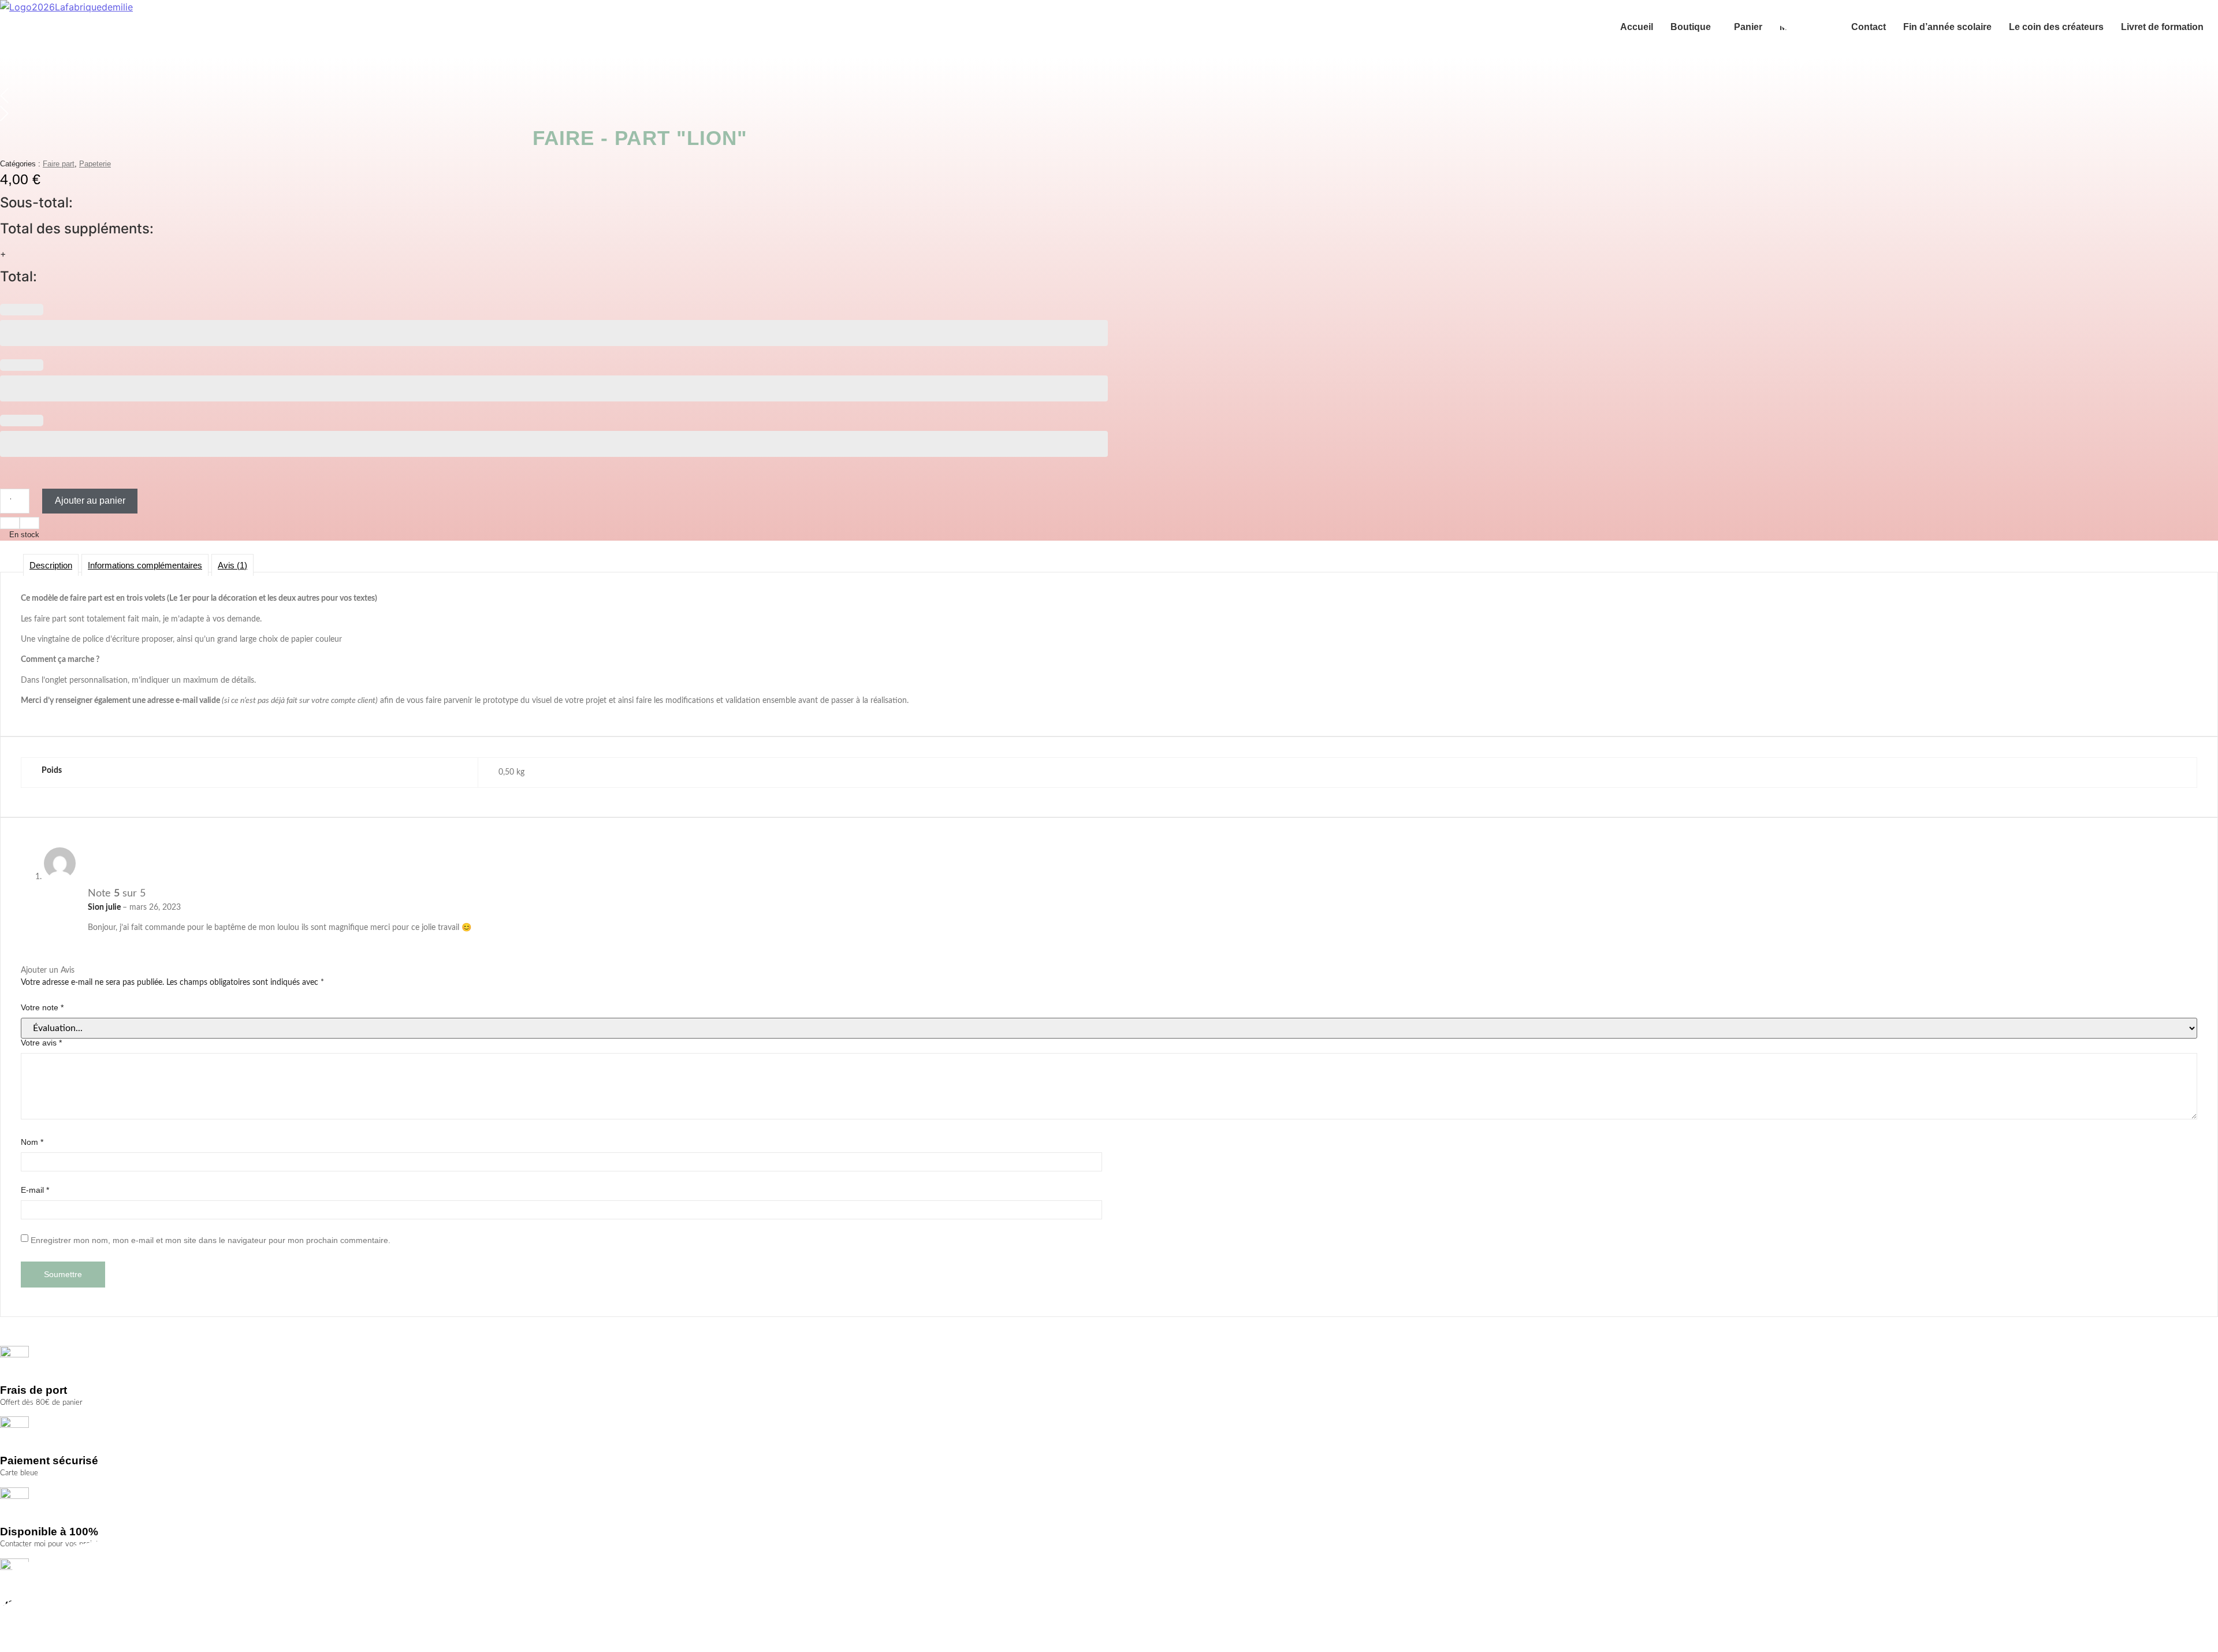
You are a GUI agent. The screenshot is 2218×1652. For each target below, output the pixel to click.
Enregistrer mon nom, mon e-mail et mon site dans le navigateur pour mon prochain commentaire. (211, 1240)
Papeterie (95, 164)
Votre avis (41, 1043)
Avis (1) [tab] (232, 565)
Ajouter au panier (90, 501)
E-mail (35, 1190)
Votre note (42, 1007)
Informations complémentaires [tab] (145, 565)
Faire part (59, 164)
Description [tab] (51, 565)
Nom (32, 1142)
